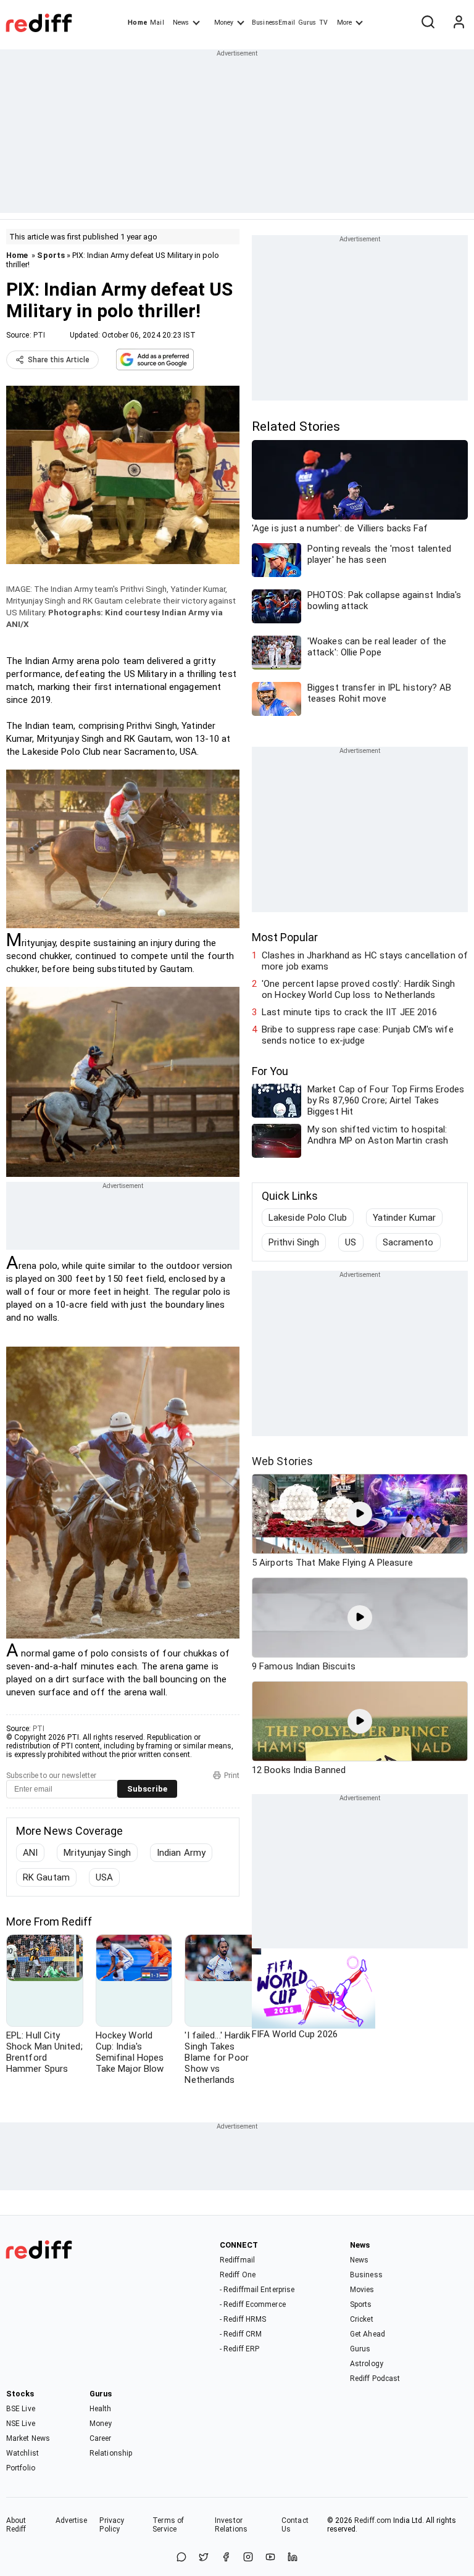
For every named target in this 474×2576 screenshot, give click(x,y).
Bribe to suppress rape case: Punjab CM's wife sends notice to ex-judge (358, 1035)
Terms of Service (168, 2525)
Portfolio (21, 2468)
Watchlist (23, 2453)
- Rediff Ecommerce (253, 2304)
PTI (39, 335)
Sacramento (408, 1242)
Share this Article (59, 360)
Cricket (362, 2319)
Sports (51, 255)
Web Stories (282, 1461)
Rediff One (238, 2275)
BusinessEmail (273, 23)
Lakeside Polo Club (308, 1218)
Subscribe (147, 1789)
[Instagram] (248, 2558)
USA (104, 1877)
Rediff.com (373, 2520)
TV (323, 23)
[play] (360, 1514)
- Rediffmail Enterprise (257, 2290)
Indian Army (181, 1853)
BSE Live (21, 2409)
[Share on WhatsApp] (181, 2558)
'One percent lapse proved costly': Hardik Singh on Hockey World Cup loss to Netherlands (358, 989)
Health (101, 2409)
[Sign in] (459, 23)
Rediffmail (237, 2260)
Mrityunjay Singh (97, 1853)
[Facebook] (226, 2558)
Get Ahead (368, 2334)
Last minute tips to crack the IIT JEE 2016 (349, 1012)
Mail (157, 23)
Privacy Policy (112, 2525)
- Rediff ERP (239, 2349)
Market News (28, 2438)
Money (224, 23)
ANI (30, 1853)
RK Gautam (46, 1877)
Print (232, 1776)
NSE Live (21, 2424)
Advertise (72, 2520)
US (351, 1242)
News (181, 23)
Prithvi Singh (294, 1242)
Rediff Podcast (375, 2379)
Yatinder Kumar (404, 1218)
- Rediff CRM (241, 2334)
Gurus (307, 23)
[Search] (428, 23)
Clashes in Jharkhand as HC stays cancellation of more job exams (365, 961)
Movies (362, 2290)
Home (137, 23)
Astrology (367, 2364)
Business (366, 2275)
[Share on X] (204, 2558)
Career (101, 2438)
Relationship (111, 2453)
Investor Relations (231, 2525)
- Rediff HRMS (243, 2319)
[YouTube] (270, 2558)
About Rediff (16, 2525)
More (344, 23)
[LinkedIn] (293, 2558)
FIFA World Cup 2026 (295, 2034)
